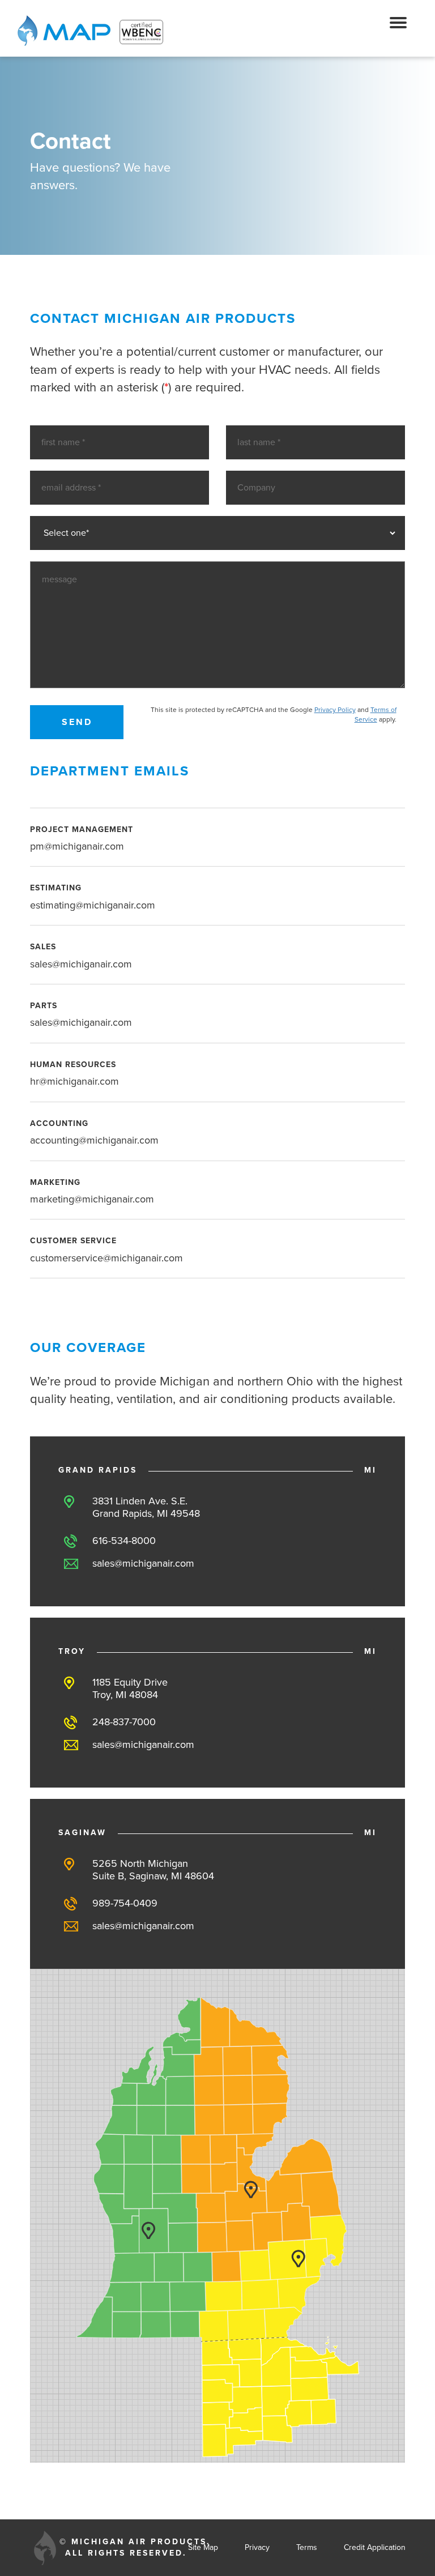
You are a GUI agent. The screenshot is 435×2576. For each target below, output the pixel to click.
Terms (307, 2547)
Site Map (203, 2547)
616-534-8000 (124, 1541)
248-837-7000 (124, 1722)
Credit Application (375, 2547)
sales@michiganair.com (143, 1563)
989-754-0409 (125, 1903)
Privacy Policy (335, 710)
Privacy (257, 2547)
